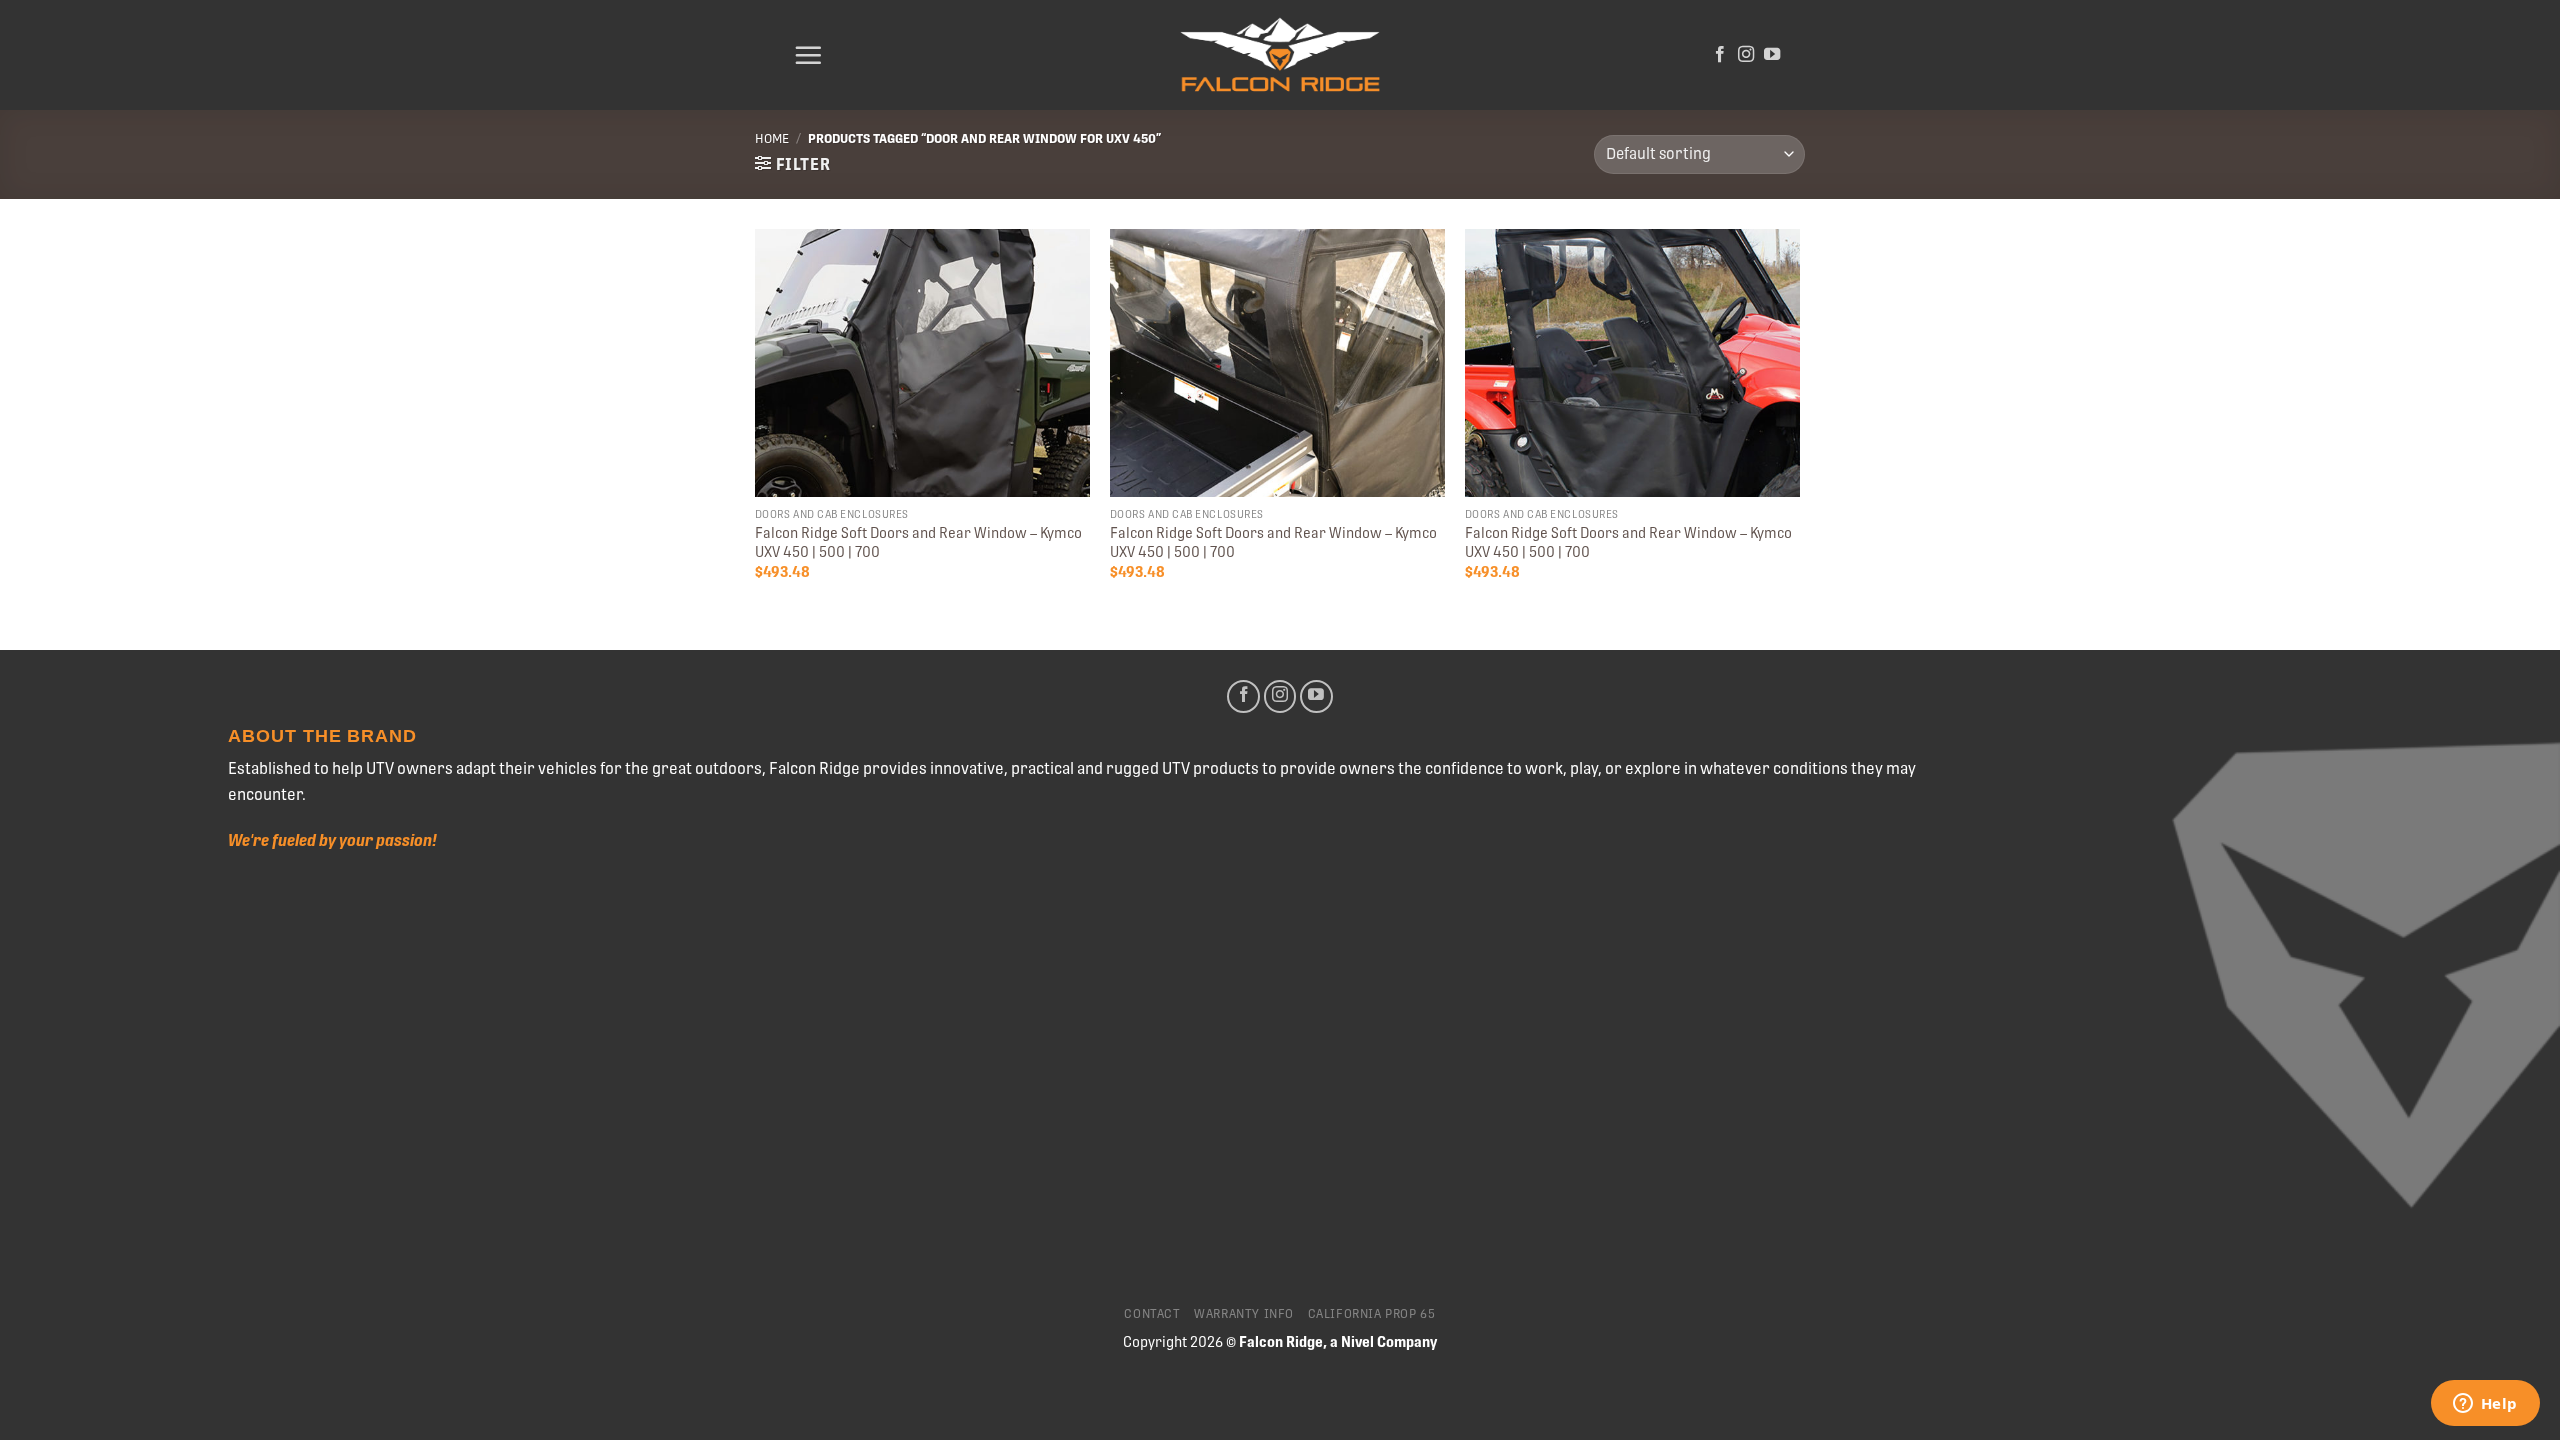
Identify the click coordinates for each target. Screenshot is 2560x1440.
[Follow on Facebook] (1720, 55)
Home (772, 138)
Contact (1152, 1314)
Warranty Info (1244, 1314)
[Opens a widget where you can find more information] (2485, 1405)
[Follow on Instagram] (1746, 55)
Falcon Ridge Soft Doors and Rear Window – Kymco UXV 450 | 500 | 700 (918, 542)
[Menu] (808, 55)
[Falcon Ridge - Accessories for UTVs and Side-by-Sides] (1280, 55)
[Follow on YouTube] (1772, 55)
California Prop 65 (1372, 1314)
